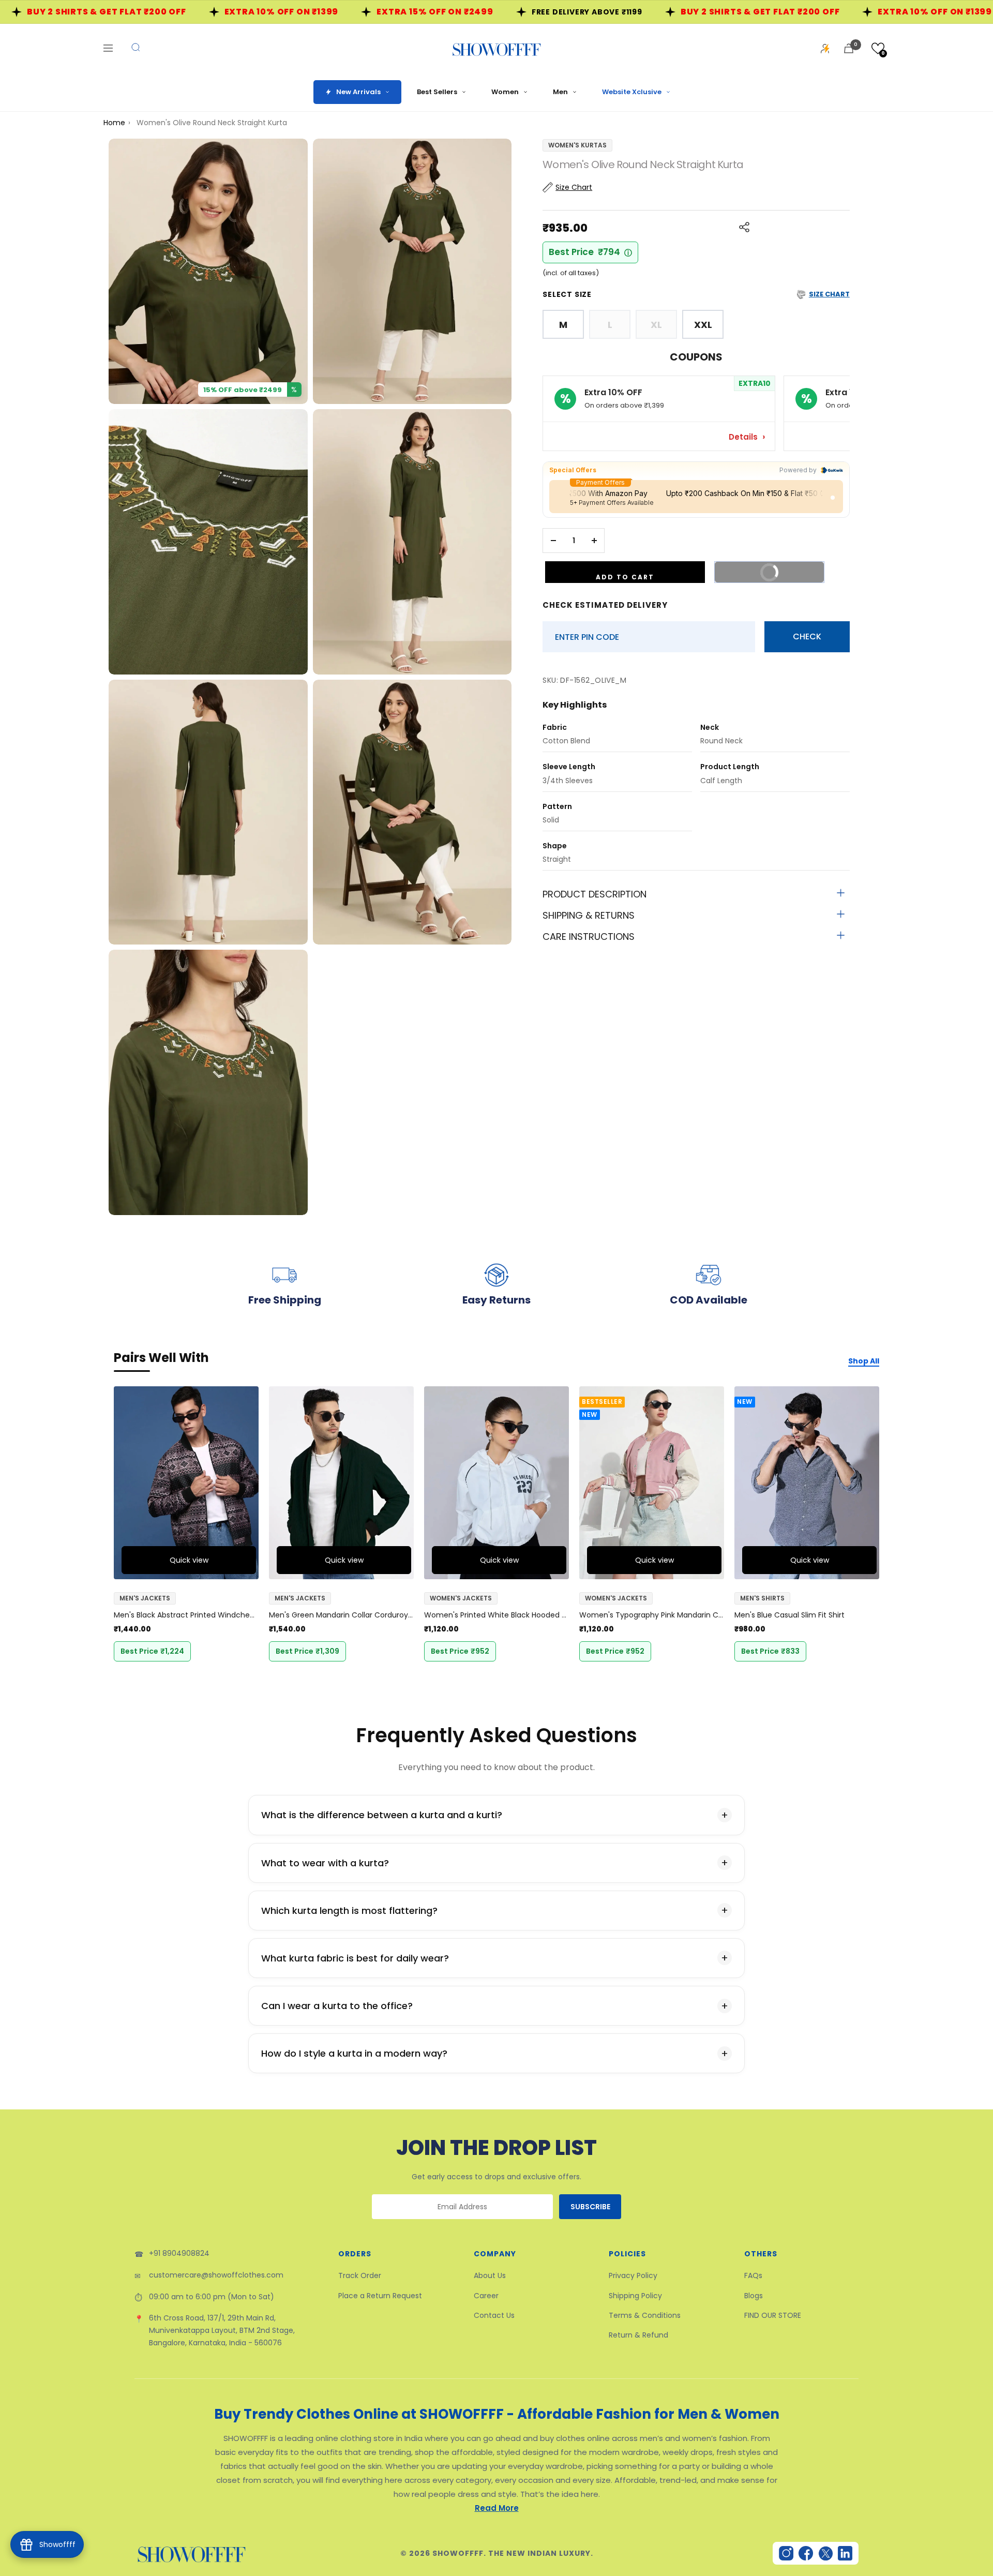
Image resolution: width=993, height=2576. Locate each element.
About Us (490, 2275)
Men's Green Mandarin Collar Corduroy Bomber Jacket (341, 1615)
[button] (878, 48)
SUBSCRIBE (590, 2207)
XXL (703, 325)
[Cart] (849, 48)
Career (486, 2296)
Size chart (829, 294)
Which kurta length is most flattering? (349, 1911)
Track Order (360, 2275)
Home (114, 123)
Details (744, 437)
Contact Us (494, 2315)
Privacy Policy (633, 2275)
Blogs (754, 2296)
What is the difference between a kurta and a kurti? (382, 1815)
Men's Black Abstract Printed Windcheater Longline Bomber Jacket (186, 1615)
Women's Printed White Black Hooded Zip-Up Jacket (496, 1615)
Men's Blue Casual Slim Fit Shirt (789, 1615)
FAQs (753, 2275)
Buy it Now (784, 575)
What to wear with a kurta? (325, 1863)
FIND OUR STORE (773, 2315)
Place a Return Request (380, 2296)
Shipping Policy (635, 2296)
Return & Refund (638, 2335)
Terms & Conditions (645, 2315)
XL (656, 325)
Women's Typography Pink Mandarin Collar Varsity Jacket (652, 1615)
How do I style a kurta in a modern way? (354, 2053)
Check (807, 636)
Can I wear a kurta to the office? (337, 2006)
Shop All (864, 1361)
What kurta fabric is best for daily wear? (355, 1958)
